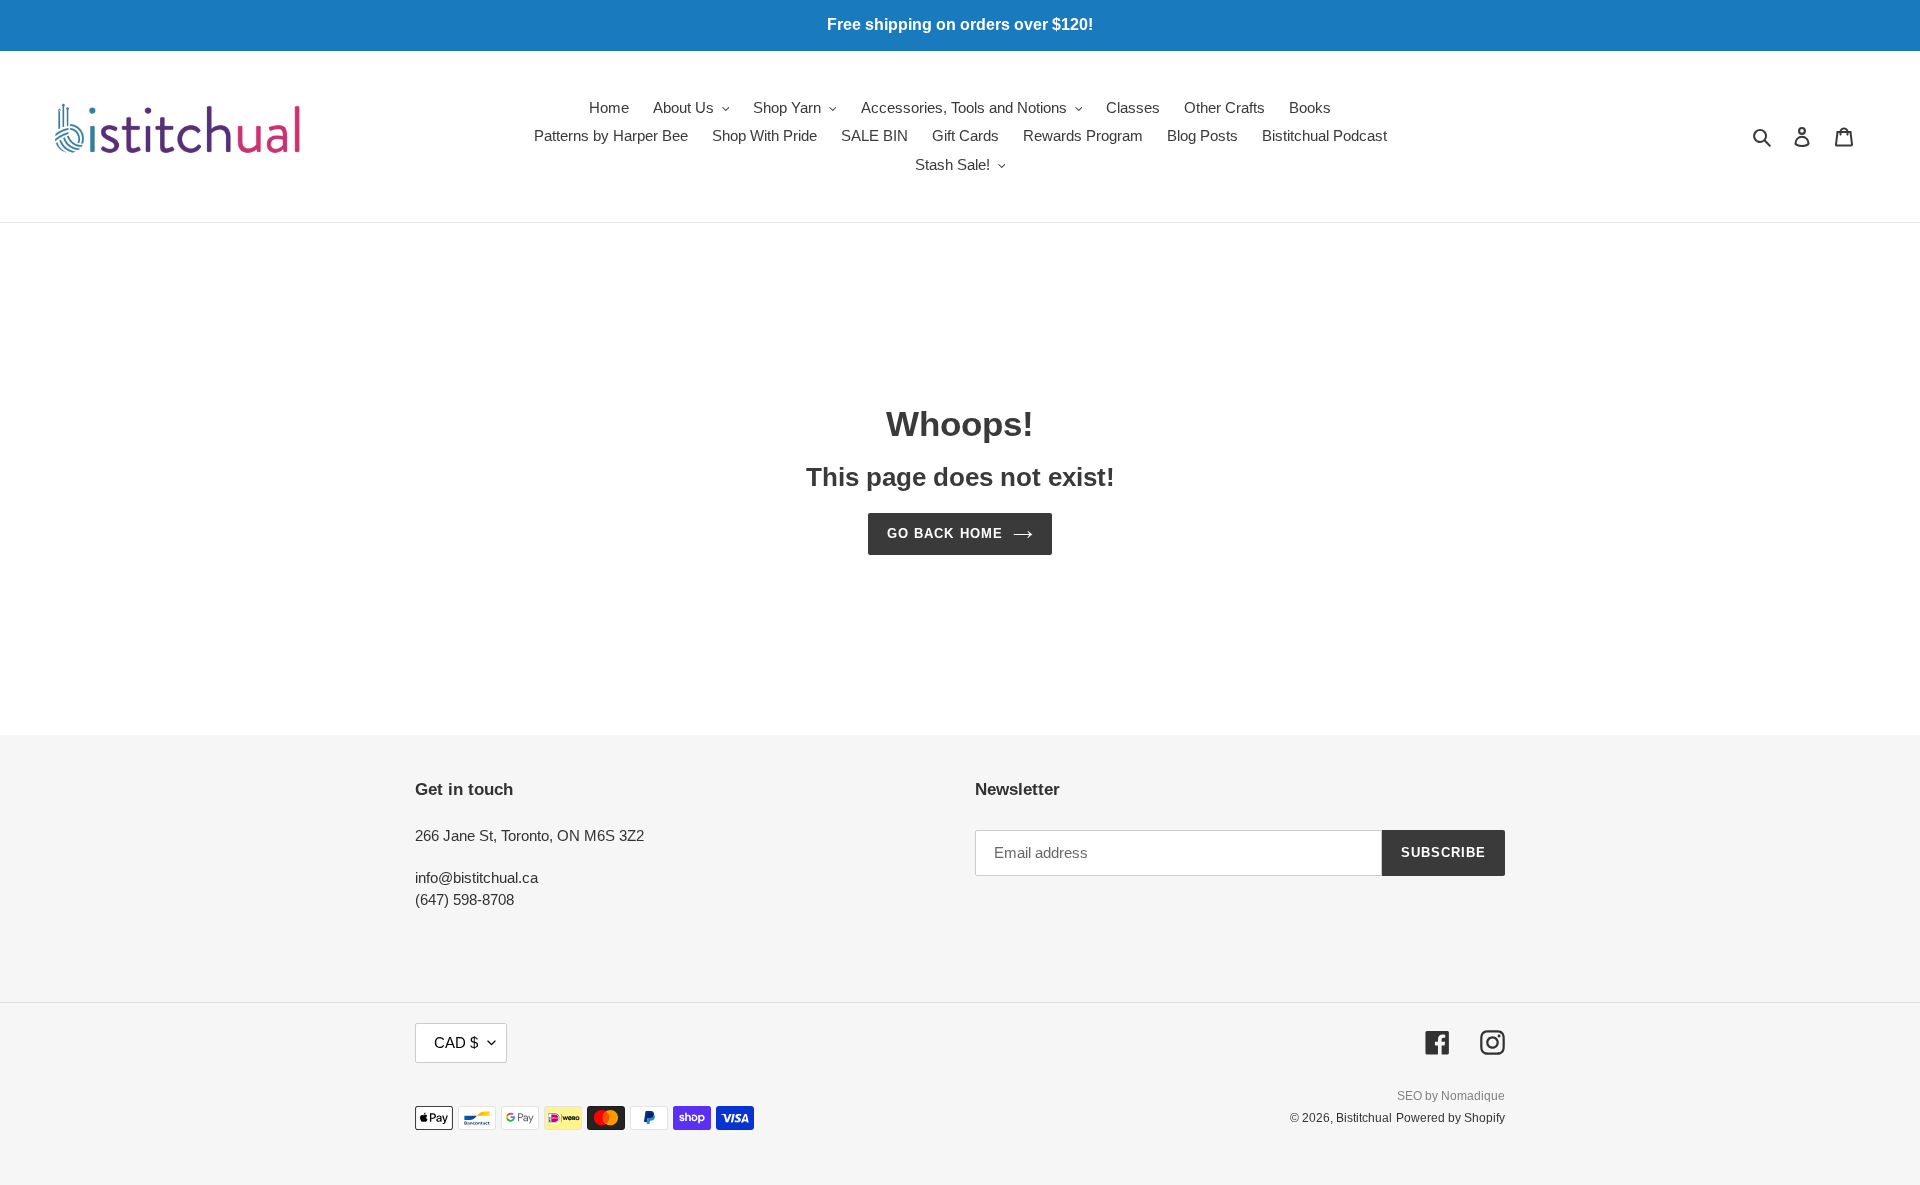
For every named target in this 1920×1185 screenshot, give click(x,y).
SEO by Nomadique (1451, 1096)
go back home (944, 533)
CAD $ (456, 1042)
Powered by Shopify (1450, 1118)
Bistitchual (1364, 1118)
